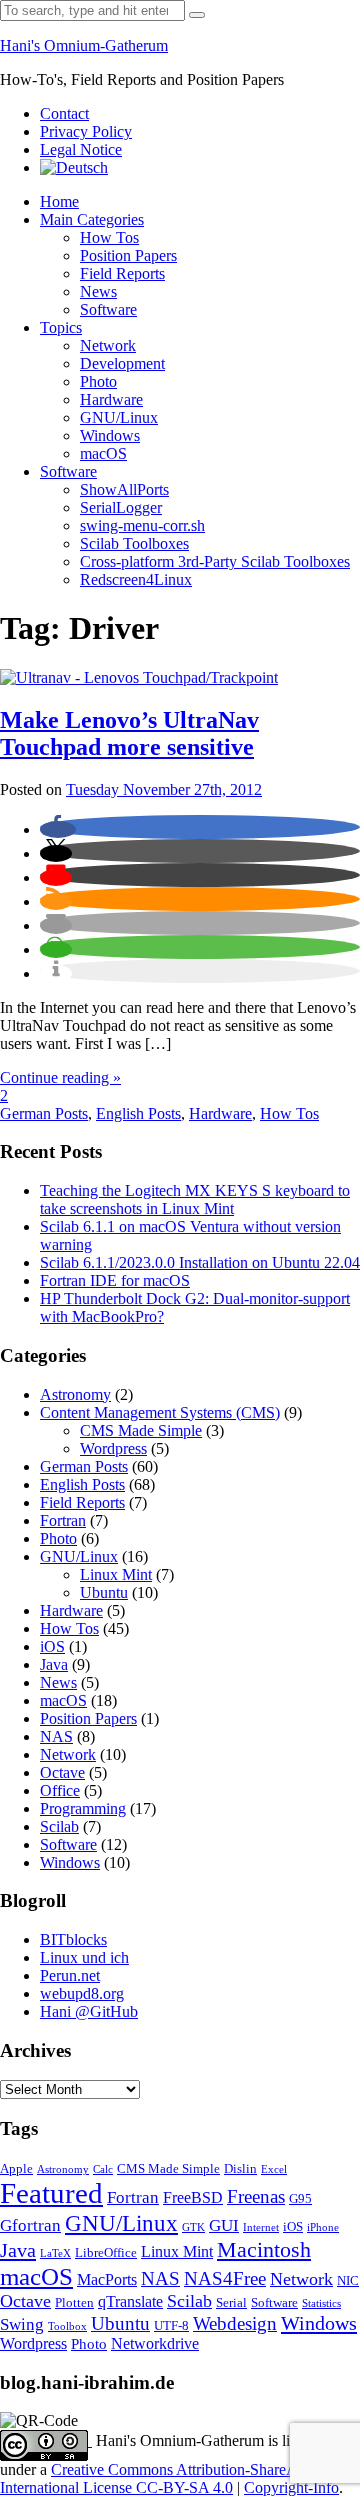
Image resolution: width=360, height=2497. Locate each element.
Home (59, 201)
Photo (98, 381)
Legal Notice (81, 149)
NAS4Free (225, 2278)
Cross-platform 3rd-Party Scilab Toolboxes (215, 561)
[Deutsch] (74, 167)
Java (54, 1664)
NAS (56, 1736)
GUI (224, 2225)
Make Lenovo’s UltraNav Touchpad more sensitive (129, 733)
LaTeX (55, 2253)
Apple (16, 2169)
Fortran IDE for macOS (115, 1280)
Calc (103, 2169)
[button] (58, 829)
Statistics (321, 2303)
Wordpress (113, 1448)
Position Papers (128, 255)
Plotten (74, 2303)
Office (60, 1790)
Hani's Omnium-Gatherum (84, 45)
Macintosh (264, 2249)
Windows (110, 435)
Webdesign (235, 2323)
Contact (64, 113)
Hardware (111, 399)
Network (108, 345)
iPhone (323, 2227)
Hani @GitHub (89, 2011)
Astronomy (75, 1394)
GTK (193, 2227)
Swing (22, 2324)
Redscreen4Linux (136, 579)
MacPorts (107, 2279)
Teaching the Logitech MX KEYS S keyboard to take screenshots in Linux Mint (195, 1199)
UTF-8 (171, 2326)
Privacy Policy (86, 131)
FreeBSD (193, 2197)
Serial (231, 2303)
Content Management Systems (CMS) (160, 1412)
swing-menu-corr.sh (142, 525)
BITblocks (73, 1939)
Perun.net (70, 1975)
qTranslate (130, 2301)
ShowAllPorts (124, 489)
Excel (274, 2169)
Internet (261, 2227)
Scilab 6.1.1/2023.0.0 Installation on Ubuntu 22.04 (200, 1262)
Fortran (63, 1520)
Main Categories (92, 219)
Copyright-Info (291, 2487)
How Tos (109, 237)
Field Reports (122, 273)
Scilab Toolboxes (134, 543)
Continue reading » (60, 1077)
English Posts (138, 1113)
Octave (62, 1772)
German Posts (44, 1113)
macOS (103, 453)
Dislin (240, 2169)
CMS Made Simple (141, 1430)
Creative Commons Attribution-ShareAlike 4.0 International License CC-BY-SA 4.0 (172, 2478)
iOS (52, 1646)
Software (108, 309)
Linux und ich (84, 1957)
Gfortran (30, 2225)
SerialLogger (121, 507)
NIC (348, 2281)
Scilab (59, 1826)
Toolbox (67, 2326)
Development (122, 363)
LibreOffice (106, 2253)
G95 (300, 2199)
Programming (83, 1808)
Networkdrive (155, 2343)
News (98, 291)
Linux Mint (116, 1574)
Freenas (256, 2196)
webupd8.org (82, 1993)
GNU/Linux (119, 417)
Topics (61, 327)
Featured (51, 2193)
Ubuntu (104, 1592)
